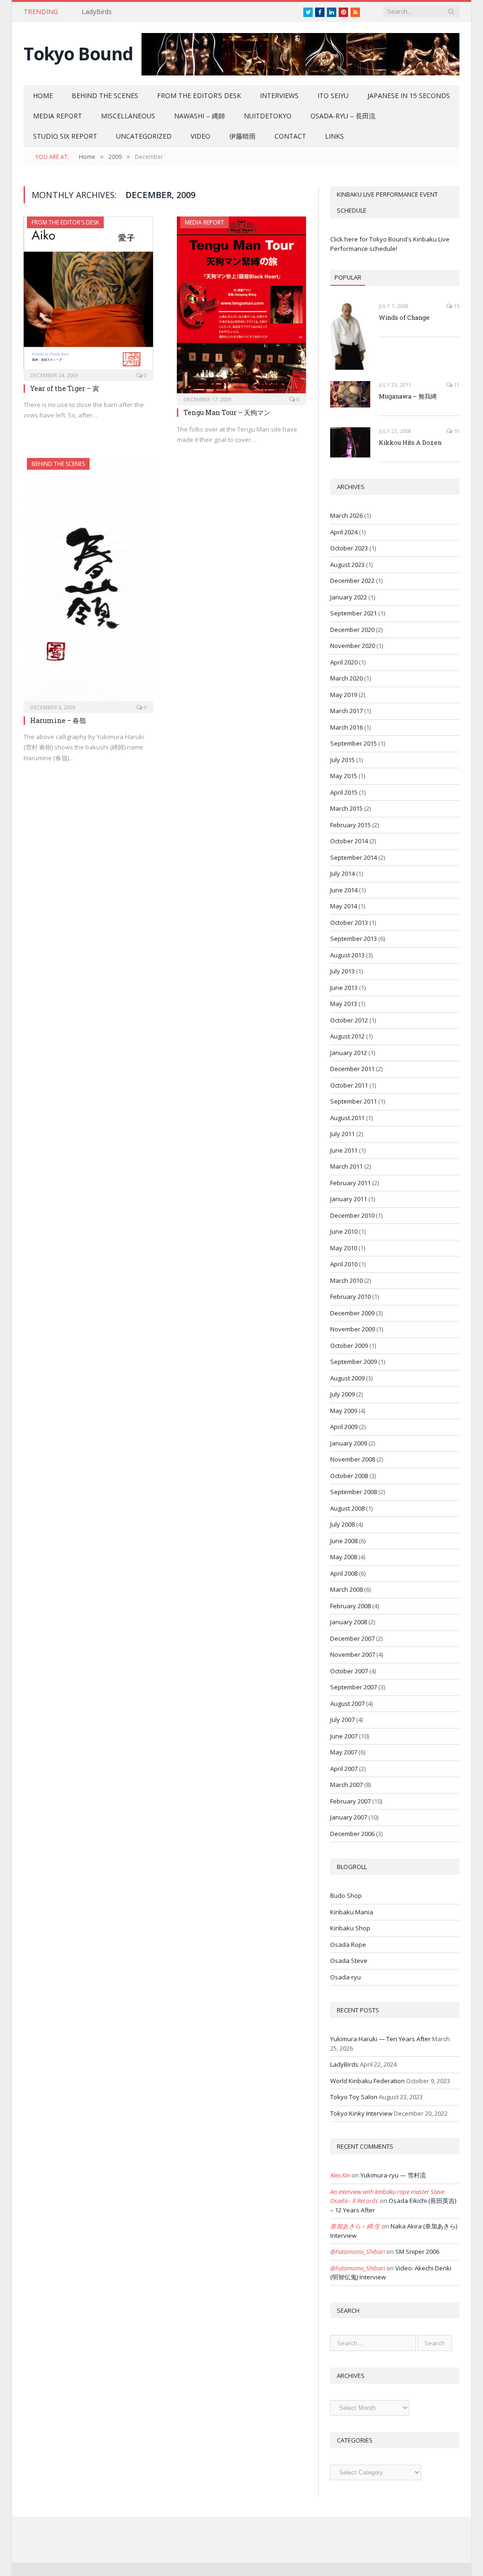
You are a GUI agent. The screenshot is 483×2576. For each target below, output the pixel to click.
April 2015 (344, 792)
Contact (290, 136)
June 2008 (344, 1541)
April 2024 (344, 532)
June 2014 (344, 890)
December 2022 (352, 581)
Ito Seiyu (333, 96)
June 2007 (344, 1736)
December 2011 (352, 1069)
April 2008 (344, 1573)
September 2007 (354, 1687)
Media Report (58, 116)
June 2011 (344, 1150)
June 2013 (344, 988)
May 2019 (344, 695)
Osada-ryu (346, 1977)
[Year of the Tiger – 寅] (88, 296)
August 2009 (347, 1378)
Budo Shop (346, 1895)
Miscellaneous (128, 116)
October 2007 (349, 1671)
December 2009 (352, 1313)
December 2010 (352, 1215)
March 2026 (346, 515)
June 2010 (344, 1231)
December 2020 (352, 630)
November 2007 (353, 1654)
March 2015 (346, 808)
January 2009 (349, 1443)
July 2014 (342, 873)
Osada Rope (348, 1944)
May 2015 (344, 776)
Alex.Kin (340, 2175)
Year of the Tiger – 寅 (65, 388)
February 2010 (350, 1296)
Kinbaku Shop (350, 1928)
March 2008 (346, 1589)
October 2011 (349, 1085)
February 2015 (350, 825)
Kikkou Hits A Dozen (410, 442)
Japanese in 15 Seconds (409, 96)
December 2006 (352, 1834)
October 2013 (349, 922)
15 (456, 306)
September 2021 (354, 613)
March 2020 (346, 678)
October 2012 (349, 1020)
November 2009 (353, 1329)
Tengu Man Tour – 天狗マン (227, 412)
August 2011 (347, 1118)
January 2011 (349, 1199)
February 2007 (350, 1801)
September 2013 (354, 939)
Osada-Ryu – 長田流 (343, 116)
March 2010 (346, 1280)
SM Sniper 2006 (417, 2252)
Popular (348, 277)
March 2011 (346, 1166)
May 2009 (344, 1411)
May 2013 (344, 1004)
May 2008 (344, 1557)
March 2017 (346, 711)
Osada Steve (349, 1961)
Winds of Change (404, 317)
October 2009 (349, 1346)
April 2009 (344, 1427)
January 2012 (349, 1053)
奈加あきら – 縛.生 (355, 2226)
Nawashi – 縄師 (200, 116)
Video (200, 136)
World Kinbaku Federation (367, 2081)
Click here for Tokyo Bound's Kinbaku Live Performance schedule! (390, 244)
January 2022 (349, 597)
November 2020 (353, 646)
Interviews (279, 96)
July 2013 (342, 971)
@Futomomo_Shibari (358, 2252)
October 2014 (349, 841)
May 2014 (344, 906)
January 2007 (349, 1817)
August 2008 (347, 1508)
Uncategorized (144, 136)
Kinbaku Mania (352, 1912)
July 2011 (342, 1134)
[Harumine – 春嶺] (88, 582)
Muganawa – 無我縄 (408, 396)
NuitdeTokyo (268, 116)
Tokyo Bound (78, 54)
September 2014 (354, 857)
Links (334, 136)
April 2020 (344, 662)
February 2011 (350, 1183)
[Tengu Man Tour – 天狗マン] (242, 308)
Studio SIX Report (65, 136)
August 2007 (347, 1703)
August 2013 (347, 955)
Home (43, 96)
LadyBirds (97, 12)
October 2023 (349, 548)
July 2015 (342, 760)
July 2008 (342, 1524)
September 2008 (354, 1492)
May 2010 (344, 1248)
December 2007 (352, 1638)
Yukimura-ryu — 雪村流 (393, 2175)
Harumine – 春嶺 (58, 720)
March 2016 (346, 727)
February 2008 (350, 1606)
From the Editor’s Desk (199, 96)
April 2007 (344, 1769)
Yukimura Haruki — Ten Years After (380, 2039)
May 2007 (344, 1752)
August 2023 (347, 565)
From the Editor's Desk (65, 222)
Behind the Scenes (105, 96)
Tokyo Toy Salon (354, 2097)
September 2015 (354, 743)
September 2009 (354, 1362)
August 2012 (347, 1036)
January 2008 (349, 1622)
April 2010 (344, 1264)
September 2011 (354, 1101)
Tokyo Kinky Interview (361, 2113)
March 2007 (346, 1785)
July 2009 (342, 1394)
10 (456, 431)
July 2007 (342, 1720)
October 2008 (349, 1476)
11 (456, 385)
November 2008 (353, 1459)
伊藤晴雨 (242, 136)
